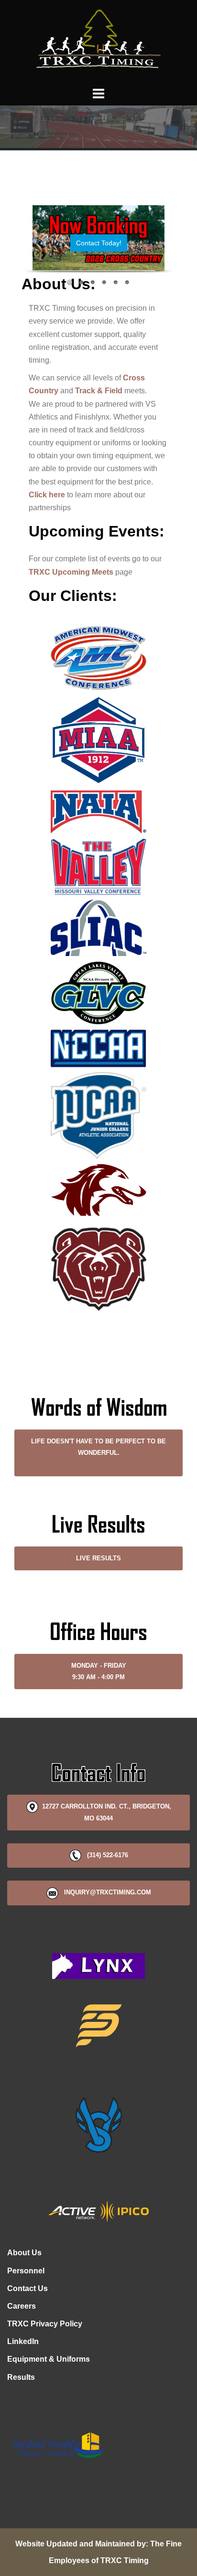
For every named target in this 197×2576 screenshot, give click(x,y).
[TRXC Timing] (98, 42)
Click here (47, 495)
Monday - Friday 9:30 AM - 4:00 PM (99, 1671)
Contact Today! (99, 243)
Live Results (98, 1558)
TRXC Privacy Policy (45, 2324)
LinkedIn (23, 2341)
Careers (22, 2306)
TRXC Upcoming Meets (71, 572)
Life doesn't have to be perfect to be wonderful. (98, 1447)
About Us (24, 2253)
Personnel (26, 2271)
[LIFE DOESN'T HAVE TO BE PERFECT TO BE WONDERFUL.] (98, 1464)
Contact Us (27, 2288)
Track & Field (99, 391)
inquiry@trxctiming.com (105, 1892)
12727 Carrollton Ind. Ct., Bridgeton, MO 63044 (105, 1812)
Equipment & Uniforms (49, 2359)
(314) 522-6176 (105, 1855)
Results (21, 2377)
